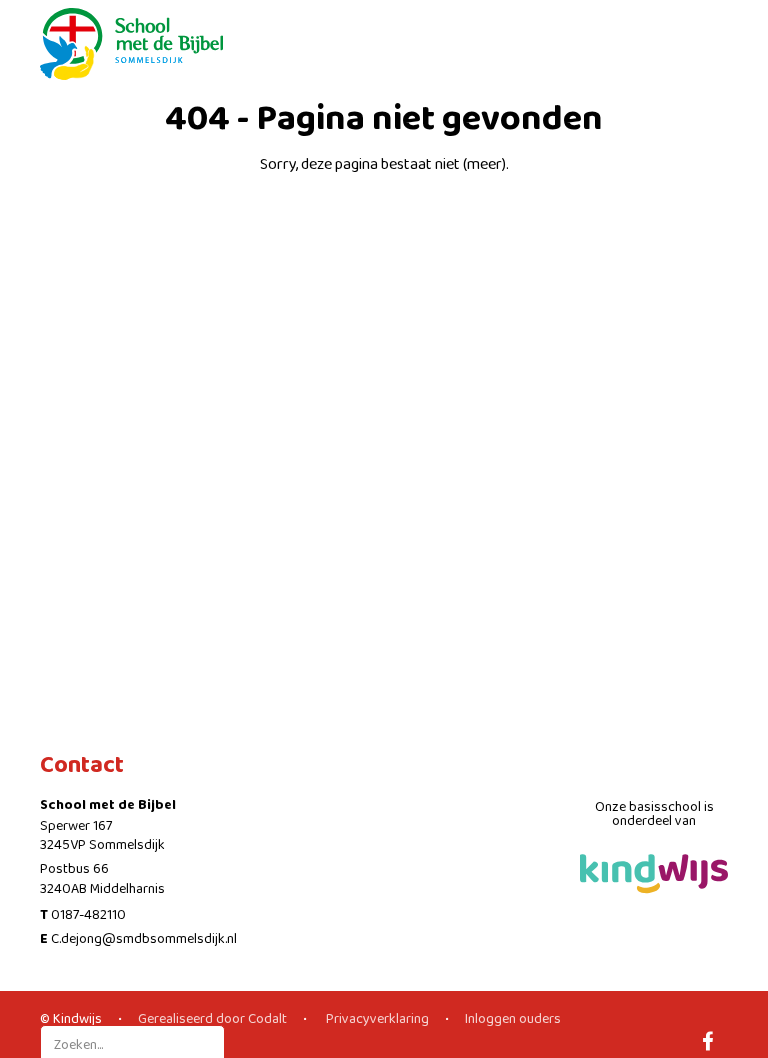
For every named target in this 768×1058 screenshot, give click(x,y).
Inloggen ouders (513, 1019)
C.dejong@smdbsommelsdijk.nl (144, 939)
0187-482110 (88, 915)
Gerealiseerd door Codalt (212, 1019)
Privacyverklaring (376, 1019)
